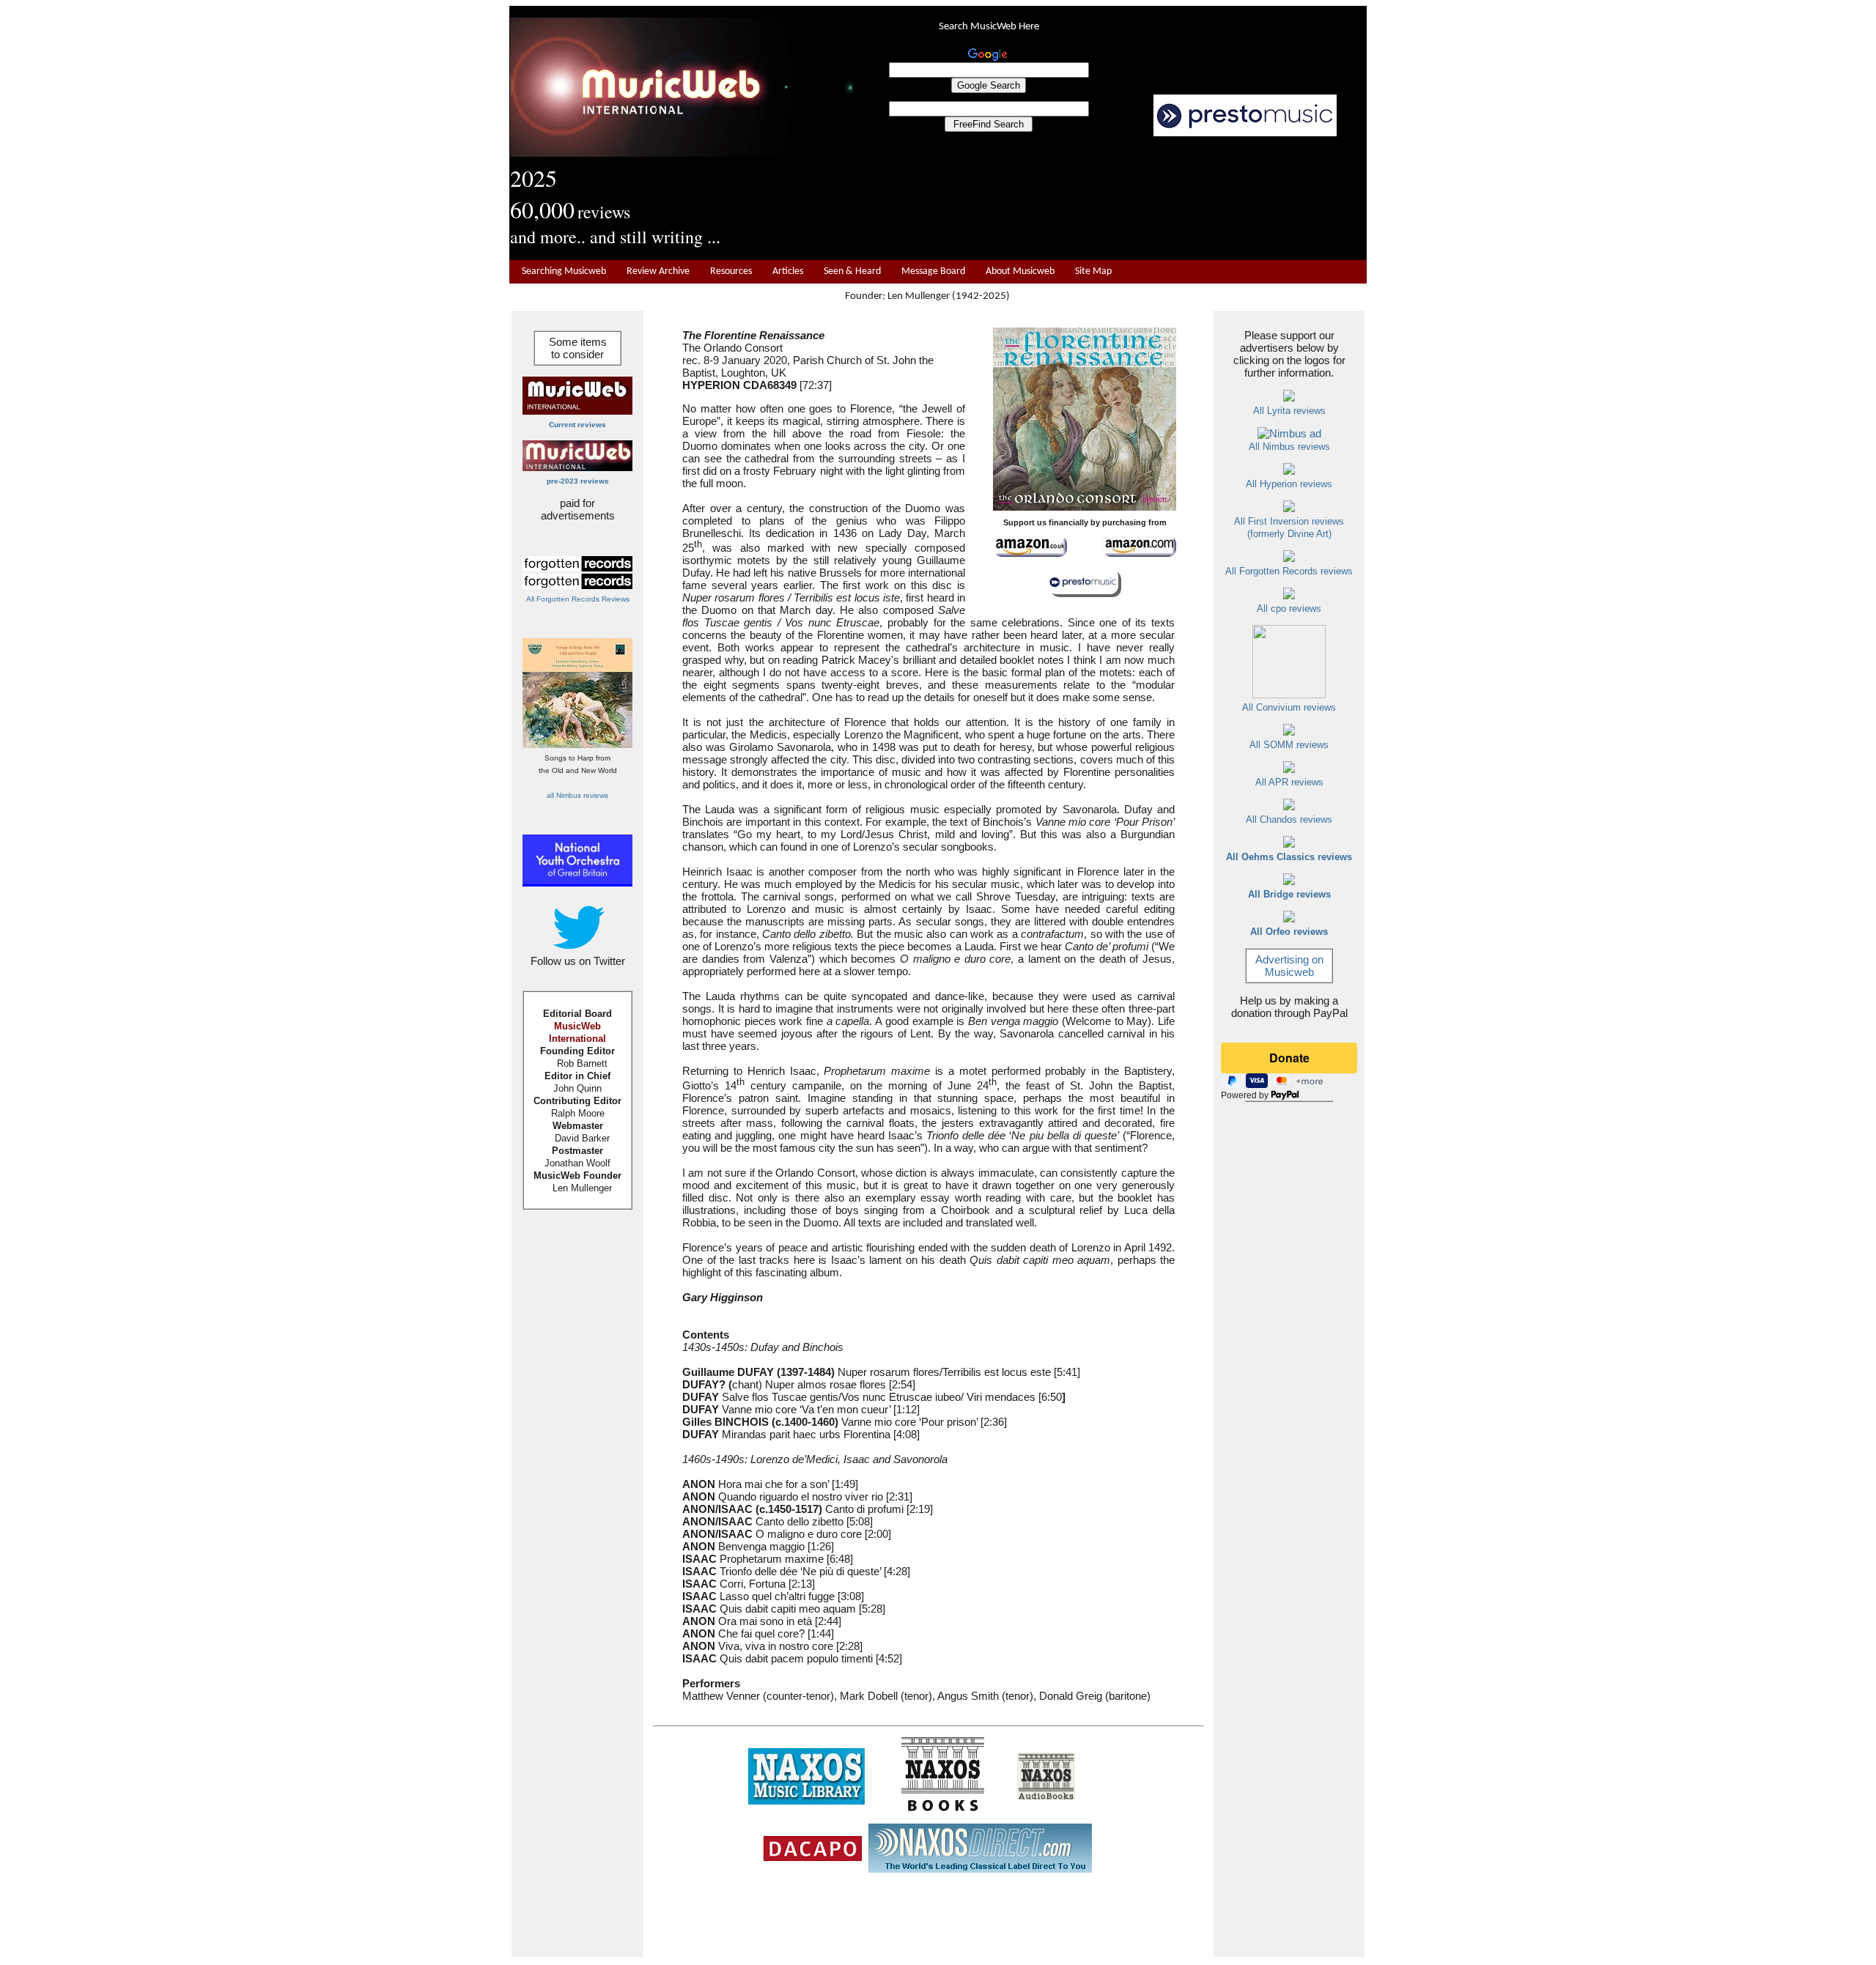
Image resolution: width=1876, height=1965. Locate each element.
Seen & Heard (852, 271)
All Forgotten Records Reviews (578, 599)
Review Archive (658, 271)
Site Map (1093, 271)
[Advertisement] (1110, 199)
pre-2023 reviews (578, 481)
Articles (788, 271)
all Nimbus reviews (577, 795)
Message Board (933, 271)
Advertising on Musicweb (1289, 966)
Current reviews (577, 425)
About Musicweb (1020, 271)
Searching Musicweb (564, 271)
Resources (731, 271)
